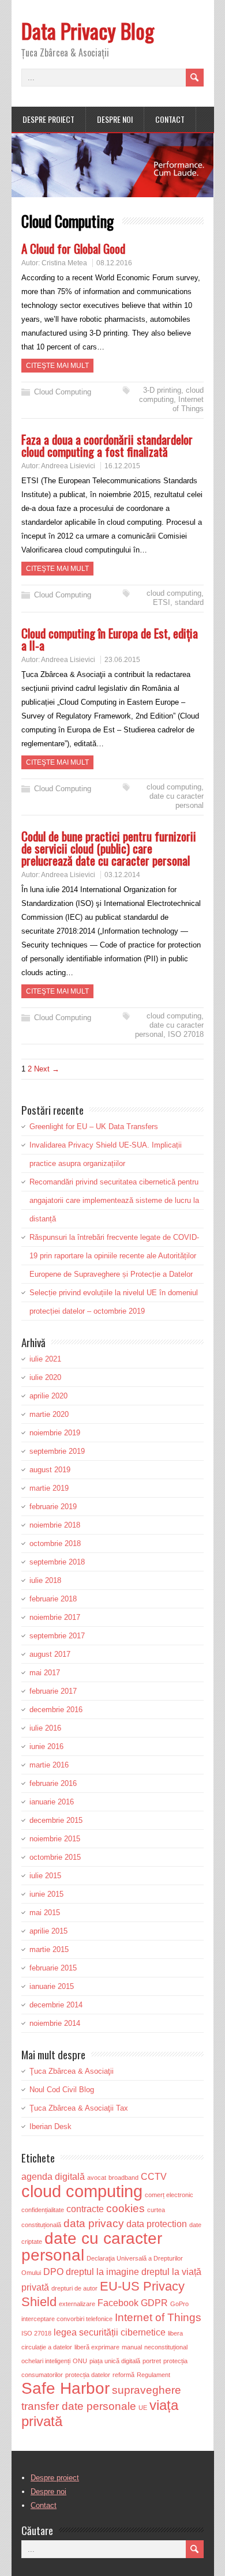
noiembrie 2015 (55, 1839)
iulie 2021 (45, 1359)
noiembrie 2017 (55, 1617)
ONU (80, 2361)
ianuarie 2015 (52, 1986)
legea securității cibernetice (110, 2332)
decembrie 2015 (56, 1820)
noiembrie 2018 (55, 1525)
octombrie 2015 (55, 1857)
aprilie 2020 (48, 1396)
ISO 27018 (186, 1034)
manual (132, 2347)
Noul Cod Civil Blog (62, 2090)
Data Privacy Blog (88, 30)
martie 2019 (49, 1488)
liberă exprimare (97, 2347)
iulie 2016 (45, 1728)
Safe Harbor (65, 2388)
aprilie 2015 (48, 1931)
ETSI (162, 602)
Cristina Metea (64, 263)
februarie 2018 (53, 1599)
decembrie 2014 (56, 2005)
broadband (123, 2178)
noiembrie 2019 (55, 1433)
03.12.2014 (122, 875)
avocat (97, 2178)
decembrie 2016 (56, 1710)
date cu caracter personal (177, 801)
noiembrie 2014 (55, 2023)
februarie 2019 (53, 1507)
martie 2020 (49, 1414)
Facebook (118, 2303)
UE (143, 2408)
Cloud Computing (63, 392)
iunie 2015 (46, 1894)
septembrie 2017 (57, 1636)
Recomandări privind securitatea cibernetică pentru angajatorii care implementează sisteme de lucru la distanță (114, 1200)
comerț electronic (169, 2195)
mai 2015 (45, 1913)
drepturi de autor (74, 2288)
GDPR (154, 2303)
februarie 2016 (53, 1783)
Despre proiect (48, 119)
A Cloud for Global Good (73, 248)
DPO (53, 2272)
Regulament (153, 2375)
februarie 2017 (53, 1691)
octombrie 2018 (55, 1543)
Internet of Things (188, 404)
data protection (157, 2224)
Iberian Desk (50, 2126)
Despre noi (115, 119)
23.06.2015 (122, 660)
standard (189, 602)
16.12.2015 (122, 466)
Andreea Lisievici (68, 466)
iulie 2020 (45, 1377)
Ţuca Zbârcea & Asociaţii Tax (79, 2108)
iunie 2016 (46, 1746)
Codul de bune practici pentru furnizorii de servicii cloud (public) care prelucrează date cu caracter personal (109, 848)
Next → (47, 1069)
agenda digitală (53, 2177)
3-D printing (162, 390)
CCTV (154, 2177)
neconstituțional (166, 2347)
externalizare (77, 2304)
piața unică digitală (115, 2361)
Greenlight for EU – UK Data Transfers (94, 1127)
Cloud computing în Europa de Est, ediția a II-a (110, 639)
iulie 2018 (45, 1580)
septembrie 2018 (57, 1562)
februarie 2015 (53, 1968)
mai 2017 (45, 1673)
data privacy (94, 2223)
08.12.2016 (114, 263)
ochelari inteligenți (46, 2361)
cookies (125, 2208)
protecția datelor (88, 2375)
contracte (85, 2209)
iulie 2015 (45, 1876)
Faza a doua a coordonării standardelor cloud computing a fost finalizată (107, 445)
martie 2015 (49, 1949)
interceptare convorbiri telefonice (67, 2319)
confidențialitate (43, 2210)
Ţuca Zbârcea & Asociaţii (72, 2071)
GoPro (179, 2304)
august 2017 (50, 1654)
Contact (170, 119)
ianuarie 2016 (52, 1802)
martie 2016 (49, 1765)
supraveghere (147, 2390)
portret (152, 2361)
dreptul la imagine (102, 2272)
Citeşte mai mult (57, 366)
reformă (123, 2375)
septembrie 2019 (57, 1451)
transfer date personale (79, 2406)
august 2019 (50, 1470)
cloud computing (171, 395)
